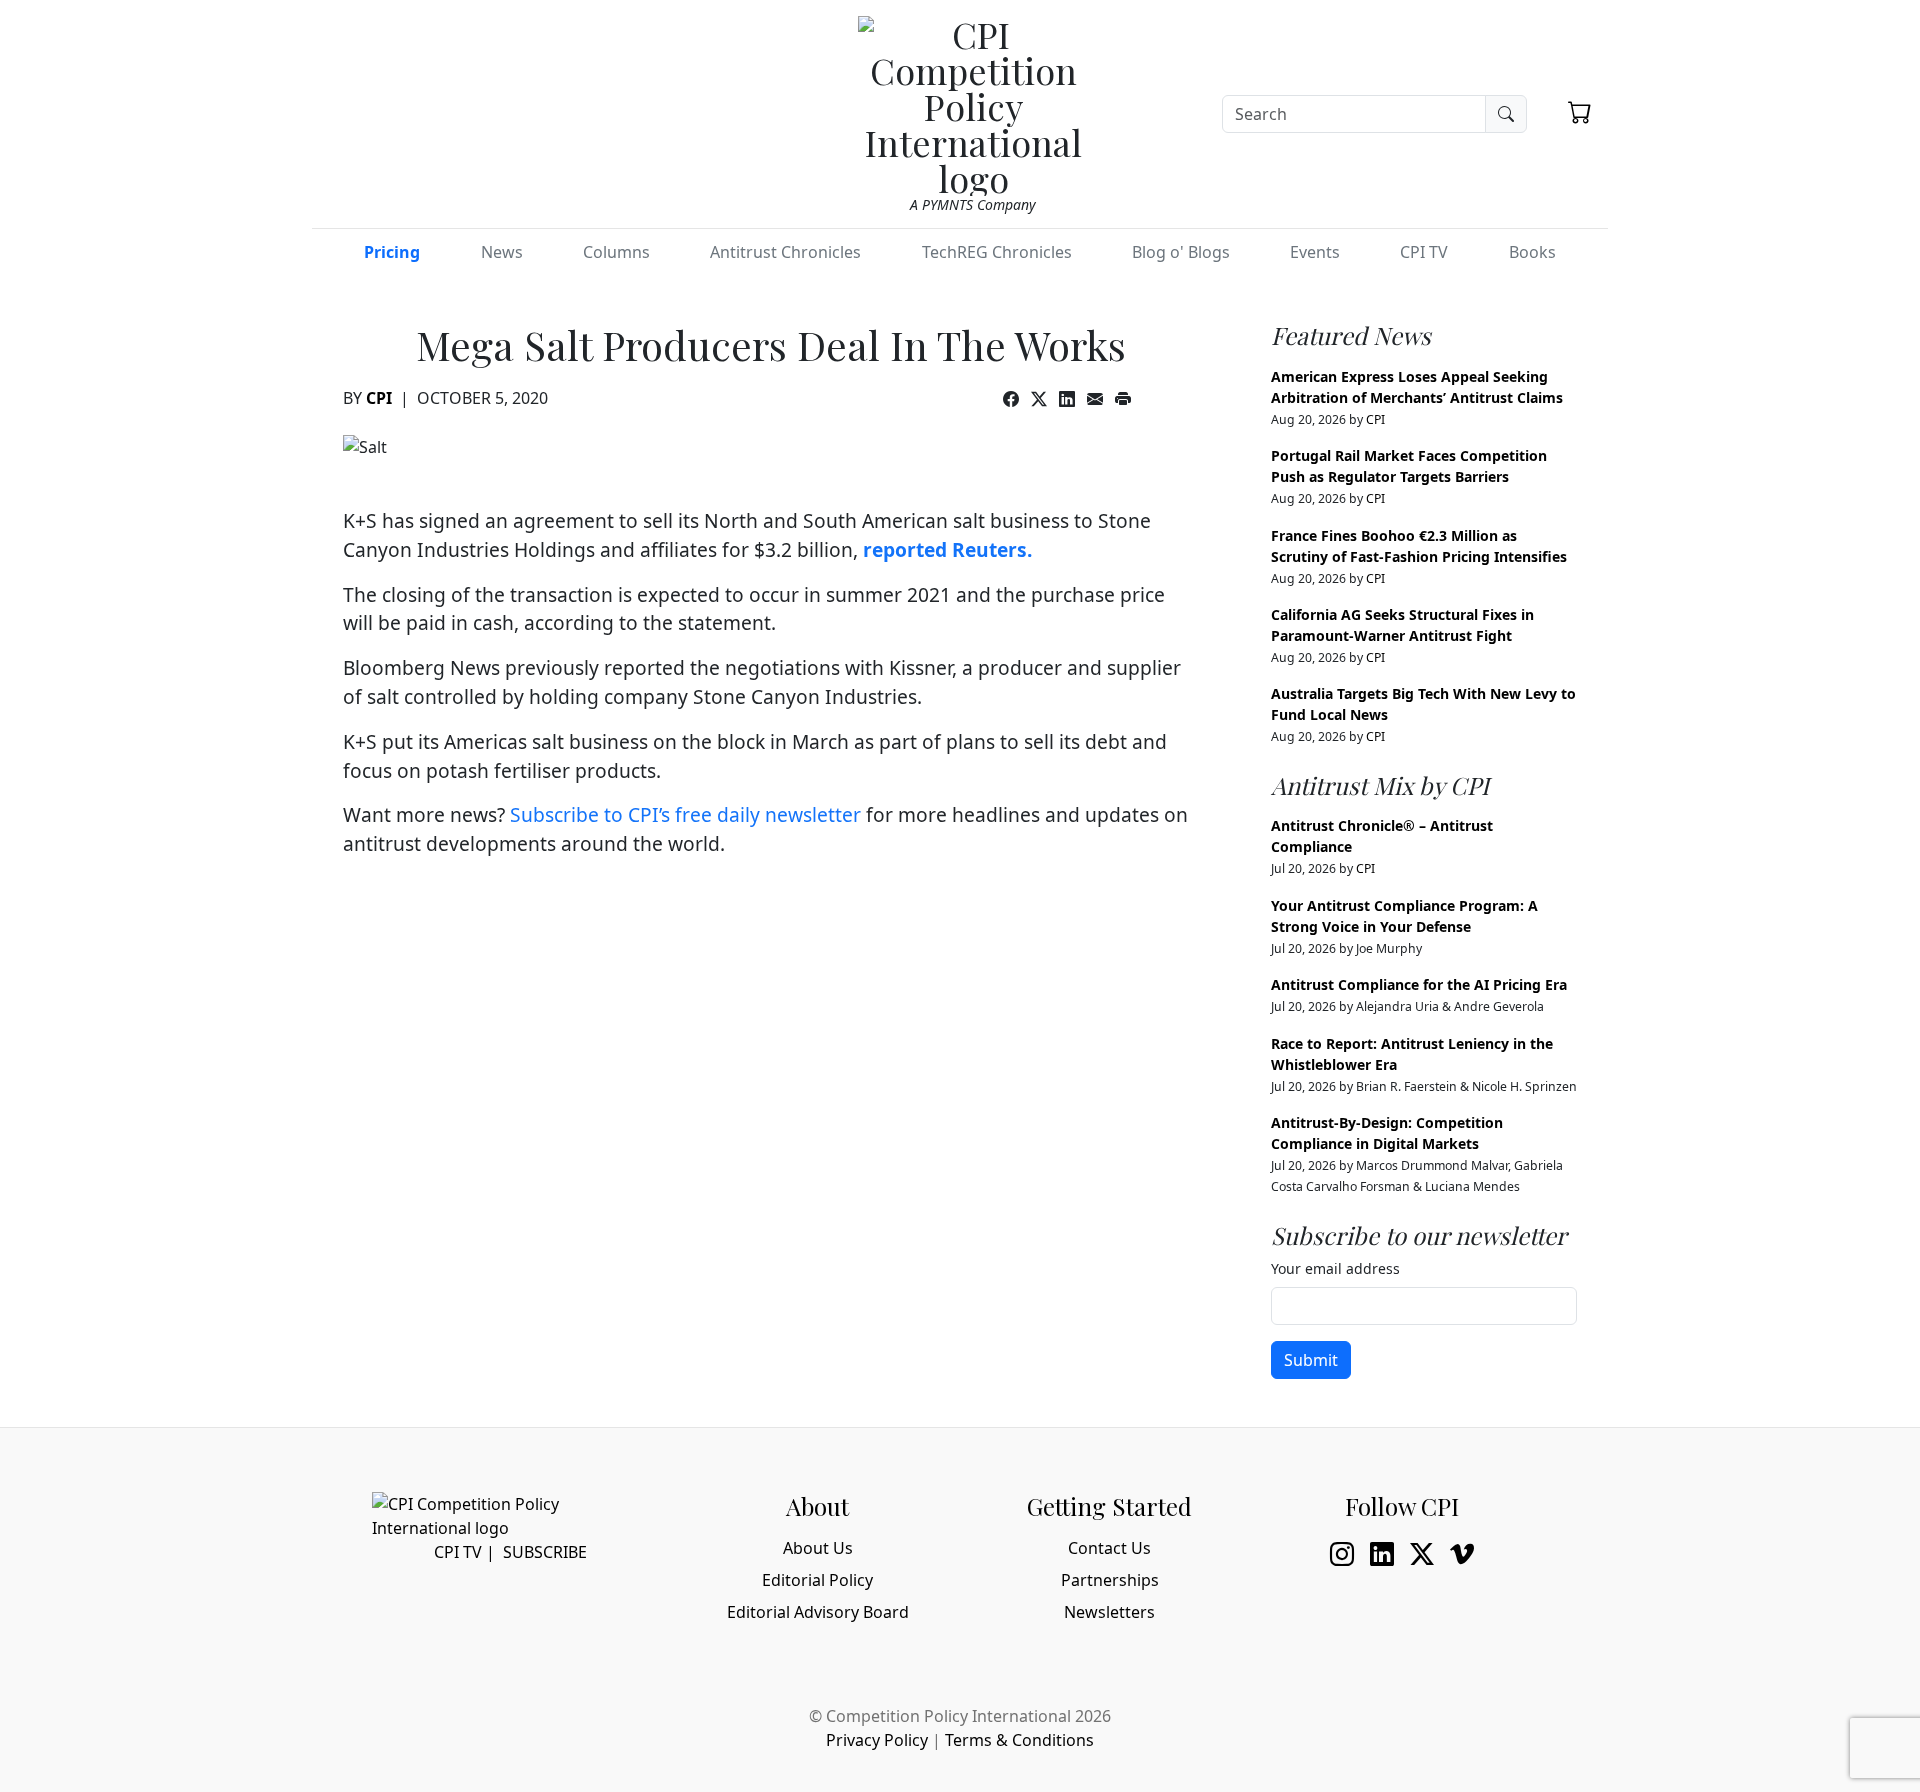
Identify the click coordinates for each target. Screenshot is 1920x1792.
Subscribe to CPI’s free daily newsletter (685, 814)
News (502, 252)
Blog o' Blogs (1181, 252)
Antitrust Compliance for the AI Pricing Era (1419, 984)
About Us (818, 1548)
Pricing (392, 252)
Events (1315, 252)
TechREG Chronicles (997, 252)
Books (1532, 252)
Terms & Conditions (1019, 1740)
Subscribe (545, 1552)
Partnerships (1110, 1580)
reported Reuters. (947, 549)
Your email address (1335, 1268)
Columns (616, 252)
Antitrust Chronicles (785, 252)
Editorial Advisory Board (818, 1612)
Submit (1311, 1360)
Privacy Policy (877, 1740)
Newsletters (1109, 1612)
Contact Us (1109, 1548)
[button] (1580, 112)
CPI (379, 398)
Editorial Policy (817, 1580)
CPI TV (1424, 252)
